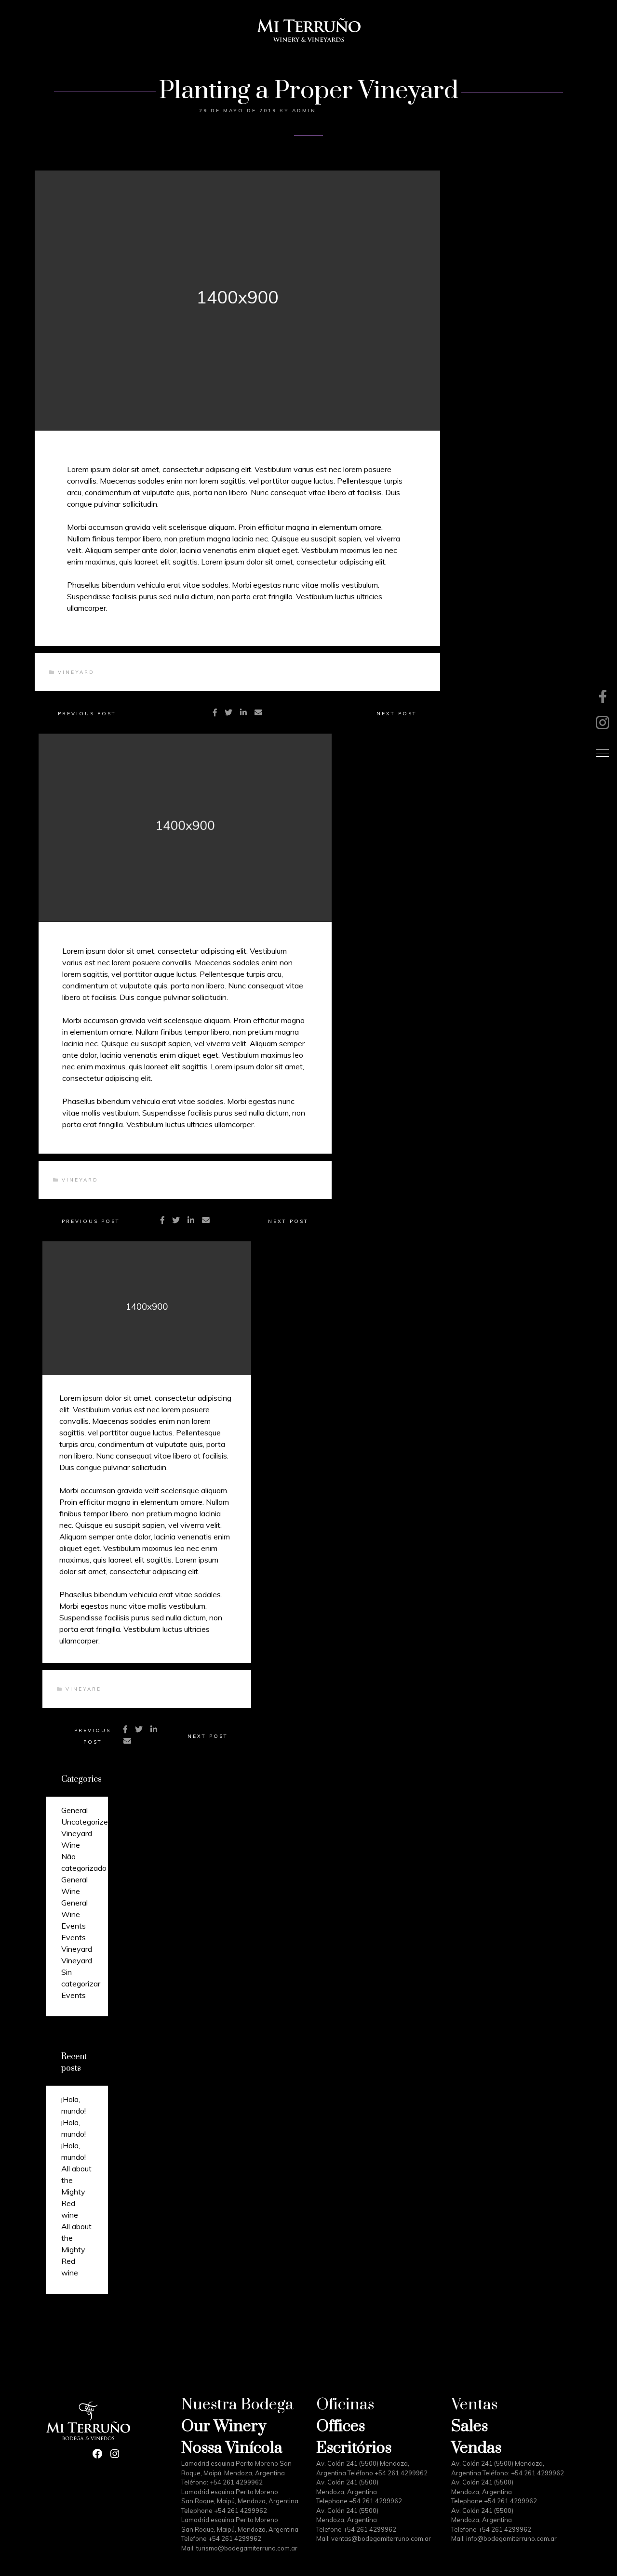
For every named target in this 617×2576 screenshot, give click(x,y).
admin (304, 111)
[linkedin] (243, 712)
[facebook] (215, 712)
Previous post (87, 714)
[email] (258, 712)
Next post (397, 714)
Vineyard (76, 672)
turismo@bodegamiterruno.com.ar (247, 2548)
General (74, 1810)
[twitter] (228, 712)
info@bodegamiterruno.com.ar (511, 2538)
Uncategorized (87, 1822)
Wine (71, 1845)
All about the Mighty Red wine (76, 2192)
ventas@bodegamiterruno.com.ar (381, 2538)
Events (74, 1926)
